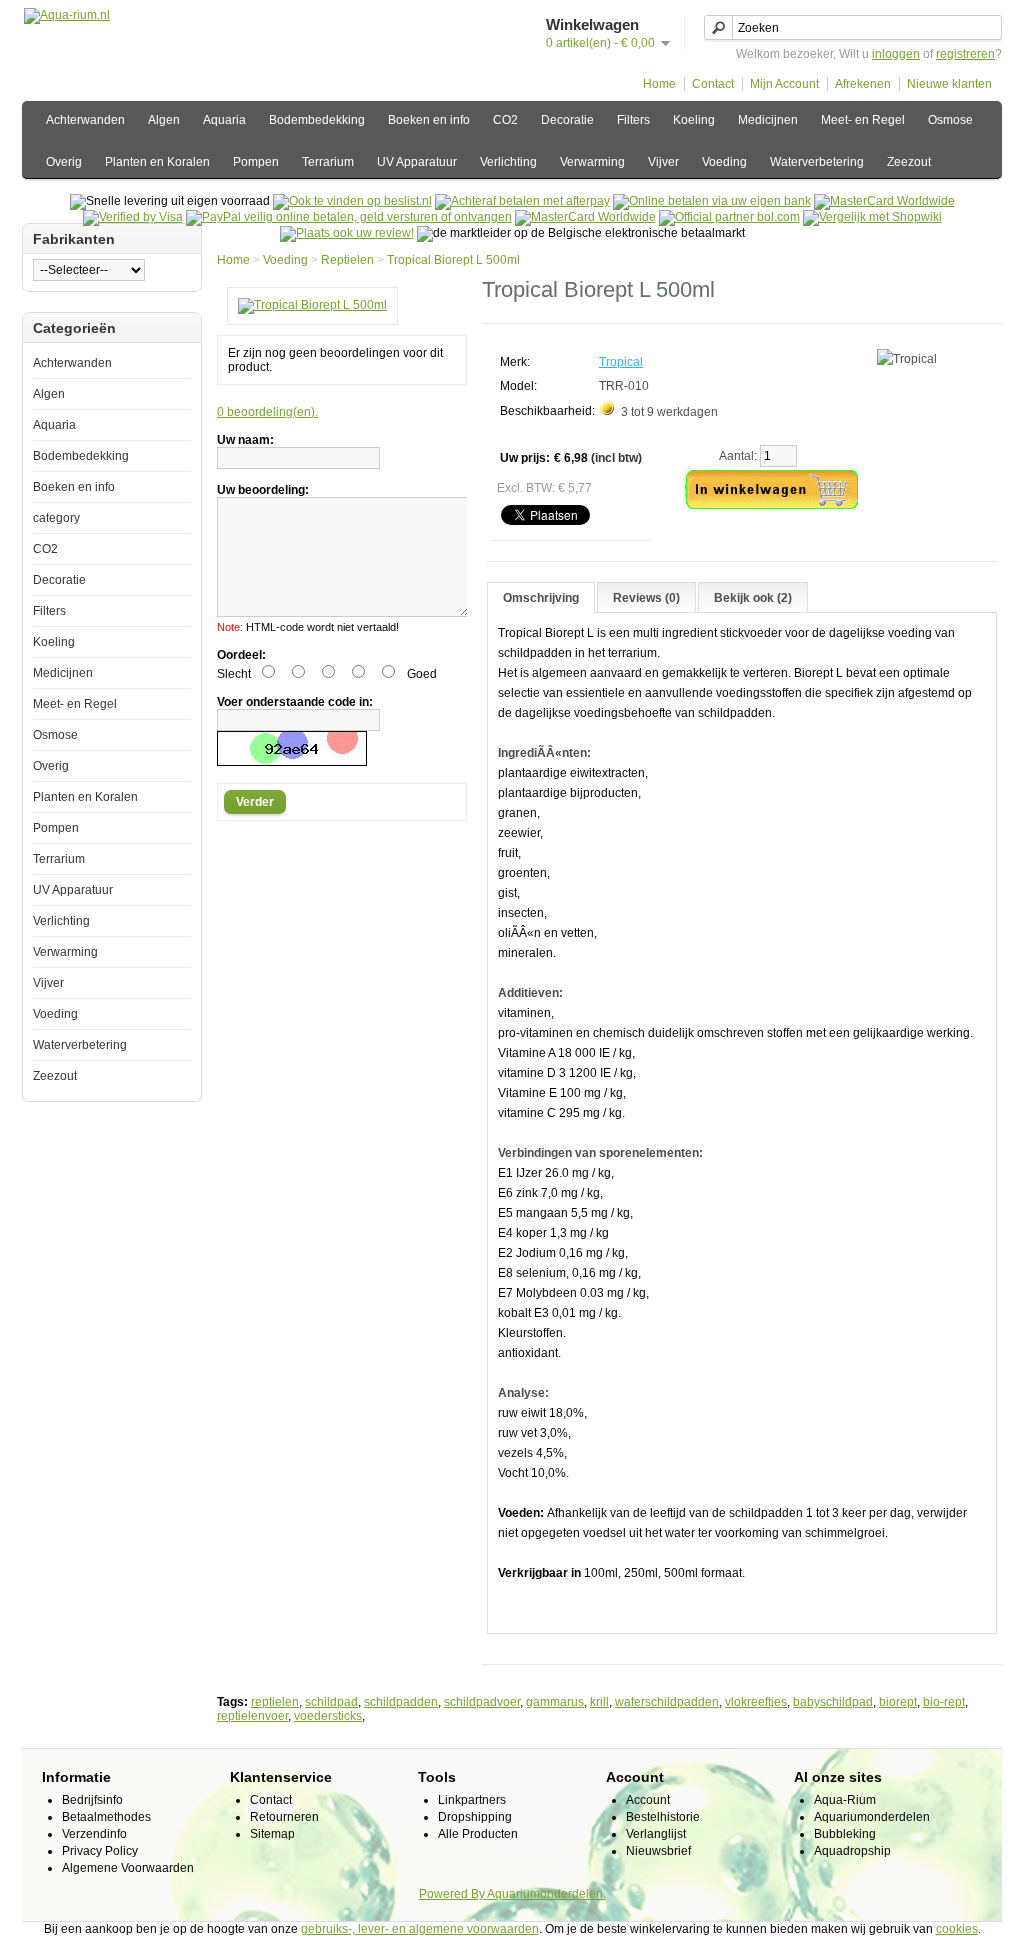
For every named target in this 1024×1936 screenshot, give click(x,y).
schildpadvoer (482, 1702)
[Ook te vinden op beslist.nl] (352, 201)
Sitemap (272, 1834)
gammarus (555, 1702)
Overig (64, 162)
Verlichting (508, 162)
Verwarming (592, 162)
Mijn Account (784, 84)
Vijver (663, 162)
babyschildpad (833, 1702)
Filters (633, 120)
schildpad (331, 1702)
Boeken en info (429, 120)
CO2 (505, 120)
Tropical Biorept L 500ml (453, 260)
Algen (164, 120)
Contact (713, 84)
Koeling (694, 120)
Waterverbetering (817, 162)
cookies (957, 1929)
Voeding (724, 162)
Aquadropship (852, 1851)
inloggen (896, 54)
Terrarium (328, 162)
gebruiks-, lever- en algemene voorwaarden (420, 1929)
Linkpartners (472, 1800)
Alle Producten (478, 1834)
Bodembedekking (317, 120)
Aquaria (224, 120)
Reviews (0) (646, 598)
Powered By (453, 1894)
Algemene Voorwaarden (128, 1868)
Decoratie (567, 120)
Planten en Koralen (157, 162)
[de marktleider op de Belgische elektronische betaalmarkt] (585, 217)
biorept (898, 1702)
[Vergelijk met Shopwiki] (872, 217)
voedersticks (328, 1716)
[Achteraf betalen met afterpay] (522, 201)
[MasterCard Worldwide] (884, 201)
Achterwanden (85, 120)
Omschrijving (541, 598)
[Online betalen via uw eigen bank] (712, 201)
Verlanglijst (656, 1834)
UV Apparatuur (417, 162)
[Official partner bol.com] (729, 217)
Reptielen (347, 260)
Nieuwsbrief (658, 1851)
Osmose (950, 120)
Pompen (256, 162)
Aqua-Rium (845, 1800)
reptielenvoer (252, 1716)
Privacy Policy (100, 1851)
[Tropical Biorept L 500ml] (312, 305)
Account (648, 1800)
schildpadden (401, 1702)
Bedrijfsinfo (92, 1800)
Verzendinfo (94, 1834)
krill (599, 1702)
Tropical (621, 362)
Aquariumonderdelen (872, 1817)
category (56, 518)
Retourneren (284, 1817)
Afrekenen (863, 84)
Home (659, 84)
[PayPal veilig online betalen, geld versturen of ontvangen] (349, 217)
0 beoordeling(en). (267, 412)
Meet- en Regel (863, 120)
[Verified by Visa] (133, 217)
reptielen (275, 1702)
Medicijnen (768, 120)
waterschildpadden (667, 1702)
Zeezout (909, 162)
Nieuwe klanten (949, 84)
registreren (965, 54)
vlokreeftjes (756, 1702)
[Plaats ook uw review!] (347, 233)
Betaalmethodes (106, 1817)
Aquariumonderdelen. (546, 1894)
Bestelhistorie (663, 1817)
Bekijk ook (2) (753, 598)
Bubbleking (845, 1834)
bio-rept (944, 1702)
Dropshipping (475, 1817)
